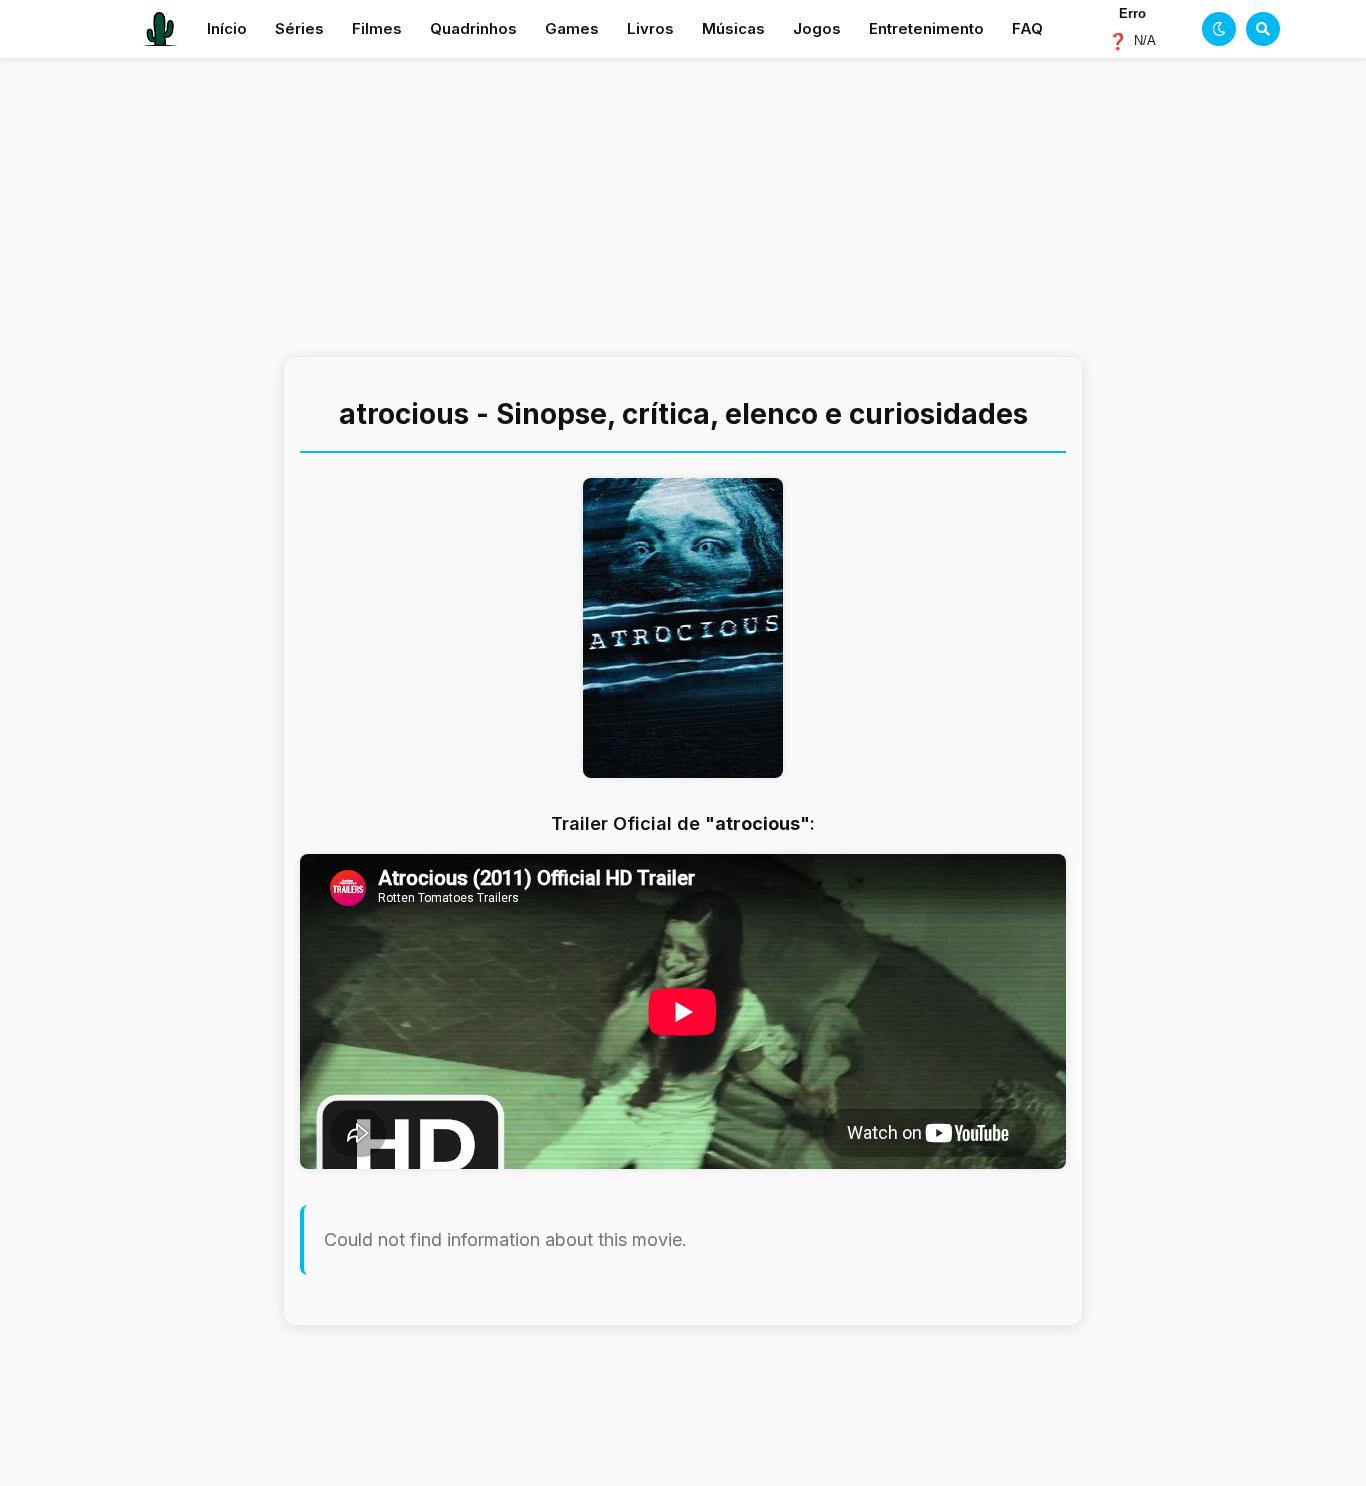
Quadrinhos (473, 28)
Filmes (377, 28)
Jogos (817, 28)
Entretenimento (926, 28)
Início (227, 28)
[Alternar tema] (1219, 29)
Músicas (733, 28)
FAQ (1027, 28)
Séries (299, 28)
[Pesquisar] (1263, 29)
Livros (650, 28)
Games (572, 28)
